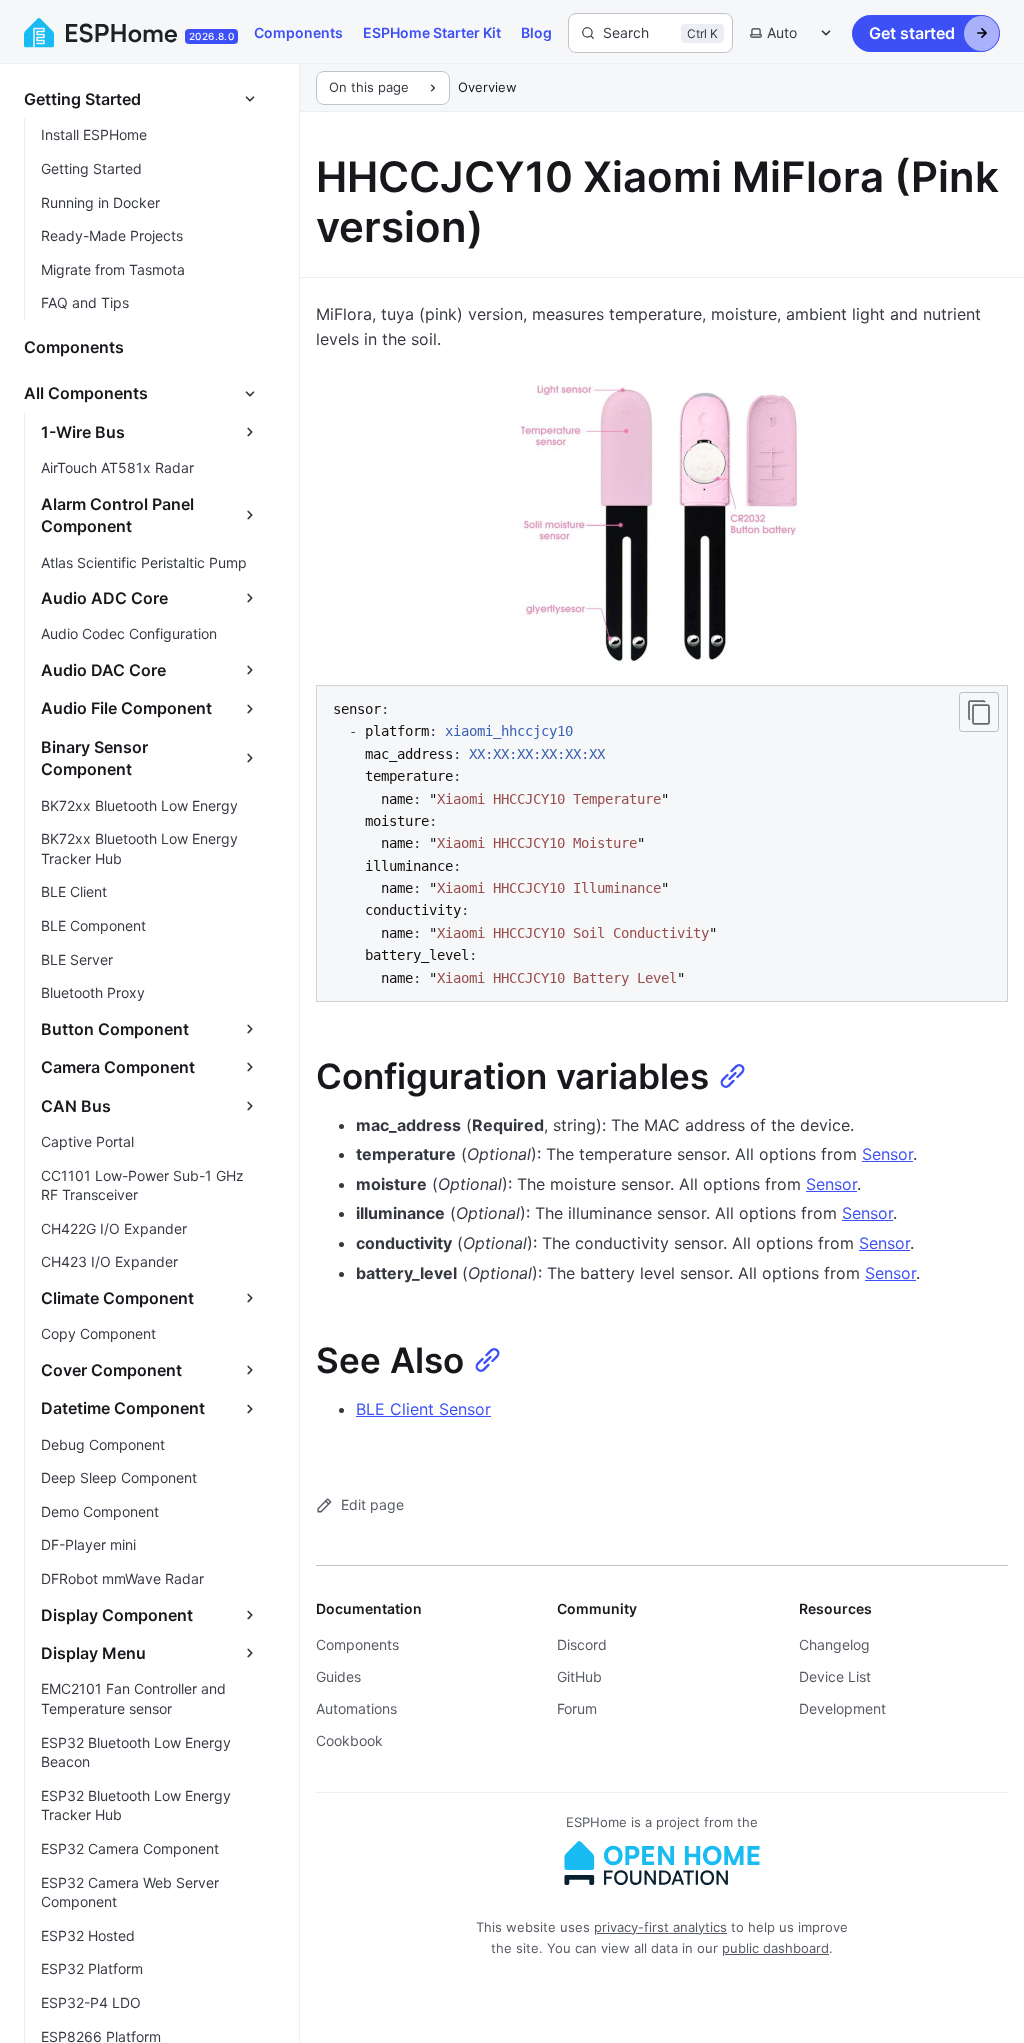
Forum (577, 1708)
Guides (338, 1676)
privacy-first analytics (660, 1927)
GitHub (579, 1676)
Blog (536, 32)
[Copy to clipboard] (979, 712)
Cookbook (349, 1740)
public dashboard (775, 1948)
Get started (912, 33)
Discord (582, 1644)
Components (298, 32)
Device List (835, 1676)
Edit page (372, 1504)
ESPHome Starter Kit (432, 32)
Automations (356, 1708)
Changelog (834, 1644)
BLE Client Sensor (423, 1409)
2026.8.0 (211, 36)
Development (842, 1708)
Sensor (887, 1154)
